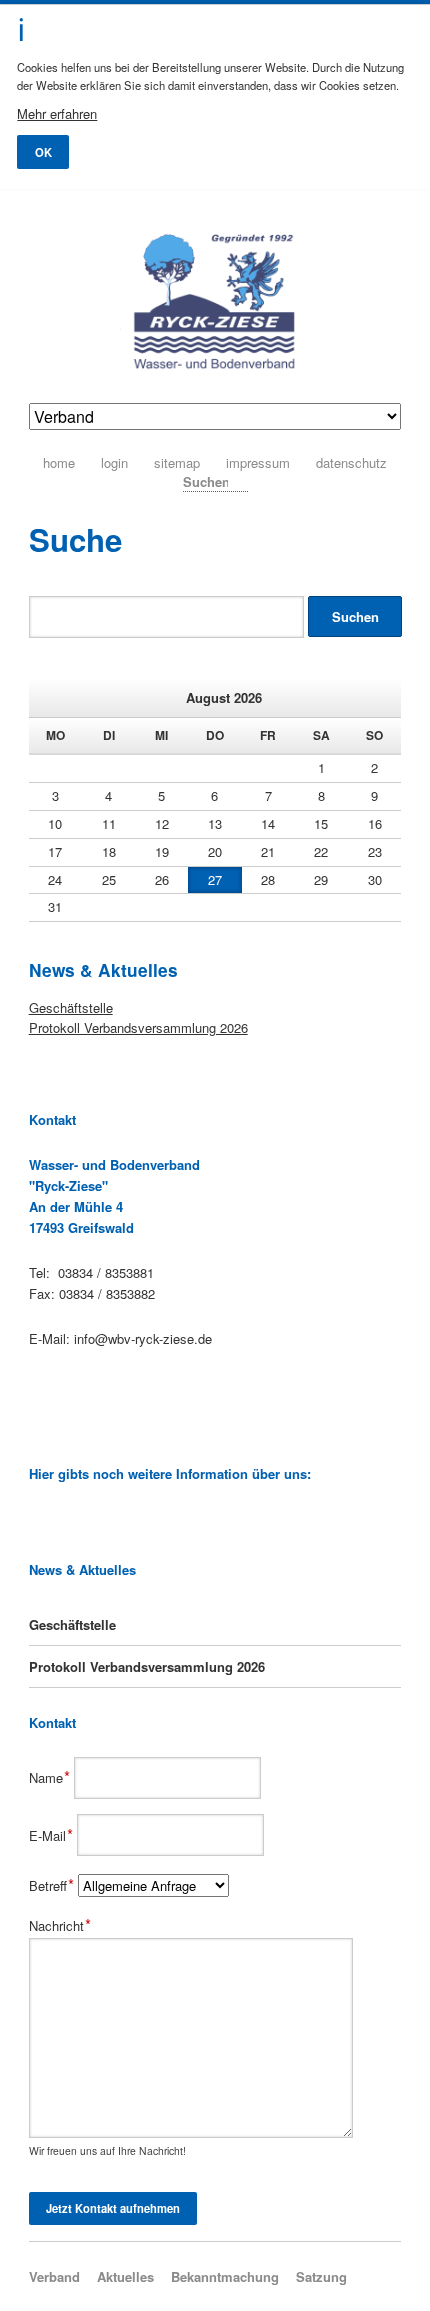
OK (43, 152)
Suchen (241, 480)
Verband (54, 2276)
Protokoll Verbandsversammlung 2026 (138, 1027)
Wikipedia (38, 1519)
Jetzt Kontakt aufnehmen (113, 2208)
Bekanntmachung (225, 2276)
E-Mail (53, 1835)
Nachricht (60, 1925)
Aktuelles (125, 2276)
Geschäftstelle (71, 1007)
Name (52, 1777)
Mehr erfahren (57, 113)
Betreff (54, 1885)
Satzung (321, 2276)
